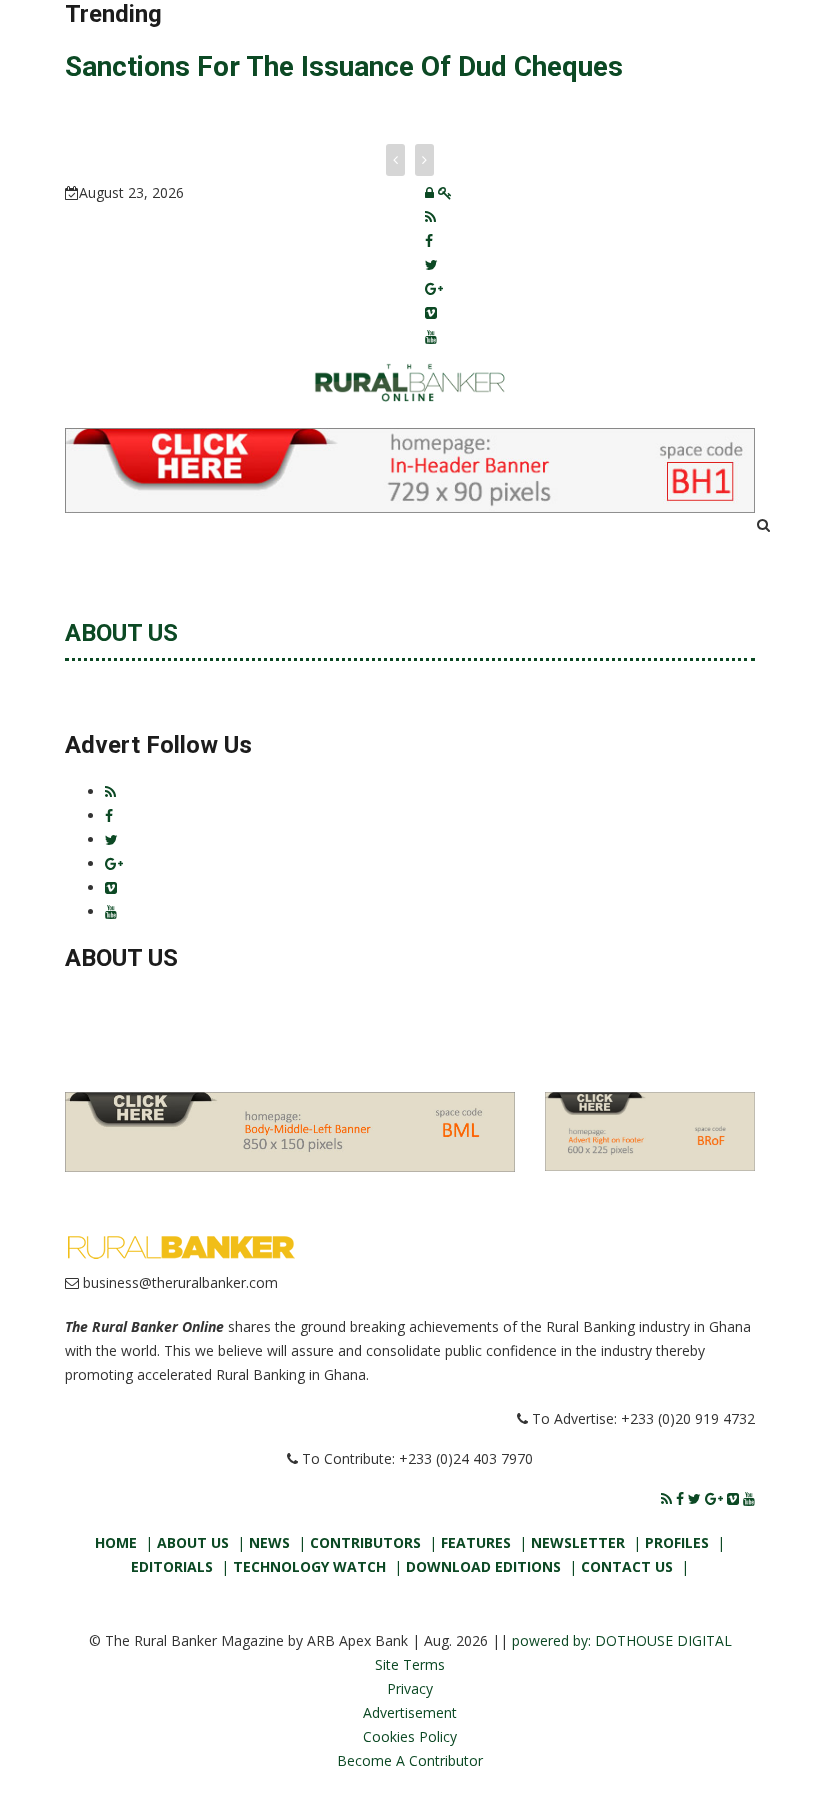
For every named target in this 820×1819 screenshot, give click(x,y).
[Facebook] (429, 240)
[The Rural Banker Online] (409, 380)
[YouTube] (431, 336)
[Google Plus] (434, 288)
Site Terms (410, 1664)
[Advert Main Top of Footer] (290, 1130)
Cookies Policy (410, 1736)
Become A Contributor (410, 1760)
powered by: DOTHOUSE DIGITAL (622, 1640)
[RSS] (430, 216)
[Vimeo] (431, 312)
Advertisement (410, 1712)
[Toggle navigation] (104, 541)
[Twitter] (431, 264)
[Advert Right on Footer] (650, 1129)
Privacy (410, 1688)
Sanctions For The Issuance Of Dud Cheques (344, 66)
